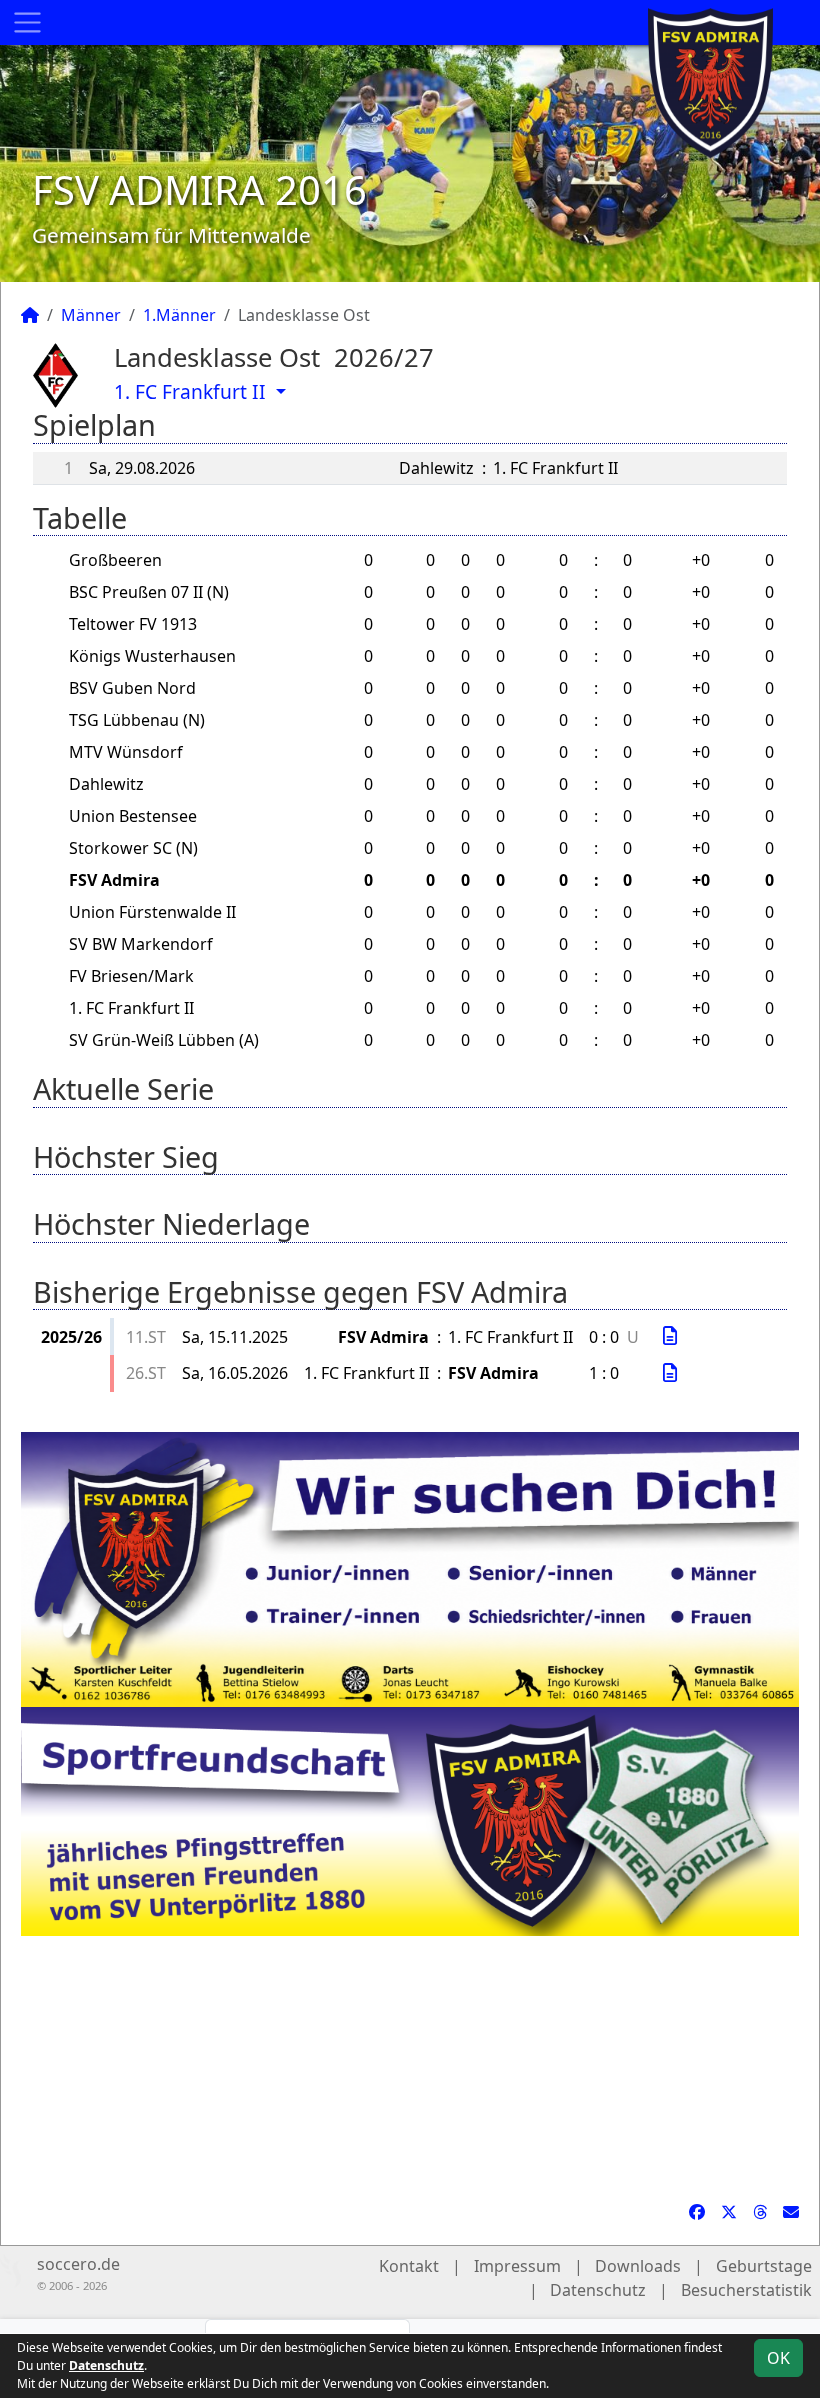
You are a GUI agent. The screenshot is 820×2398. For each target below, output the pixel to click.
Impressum (517, 2266)
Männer (91, 315)
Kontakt (409, 2266)
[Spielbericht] (670, 1335)
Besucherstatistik (746, 2290)
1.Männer (179, 315)
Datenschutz (598, 2290)
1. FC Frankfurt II (192, 391)
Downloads (638, 2266)
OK (778, 2358)
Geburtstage (764, 2266)
